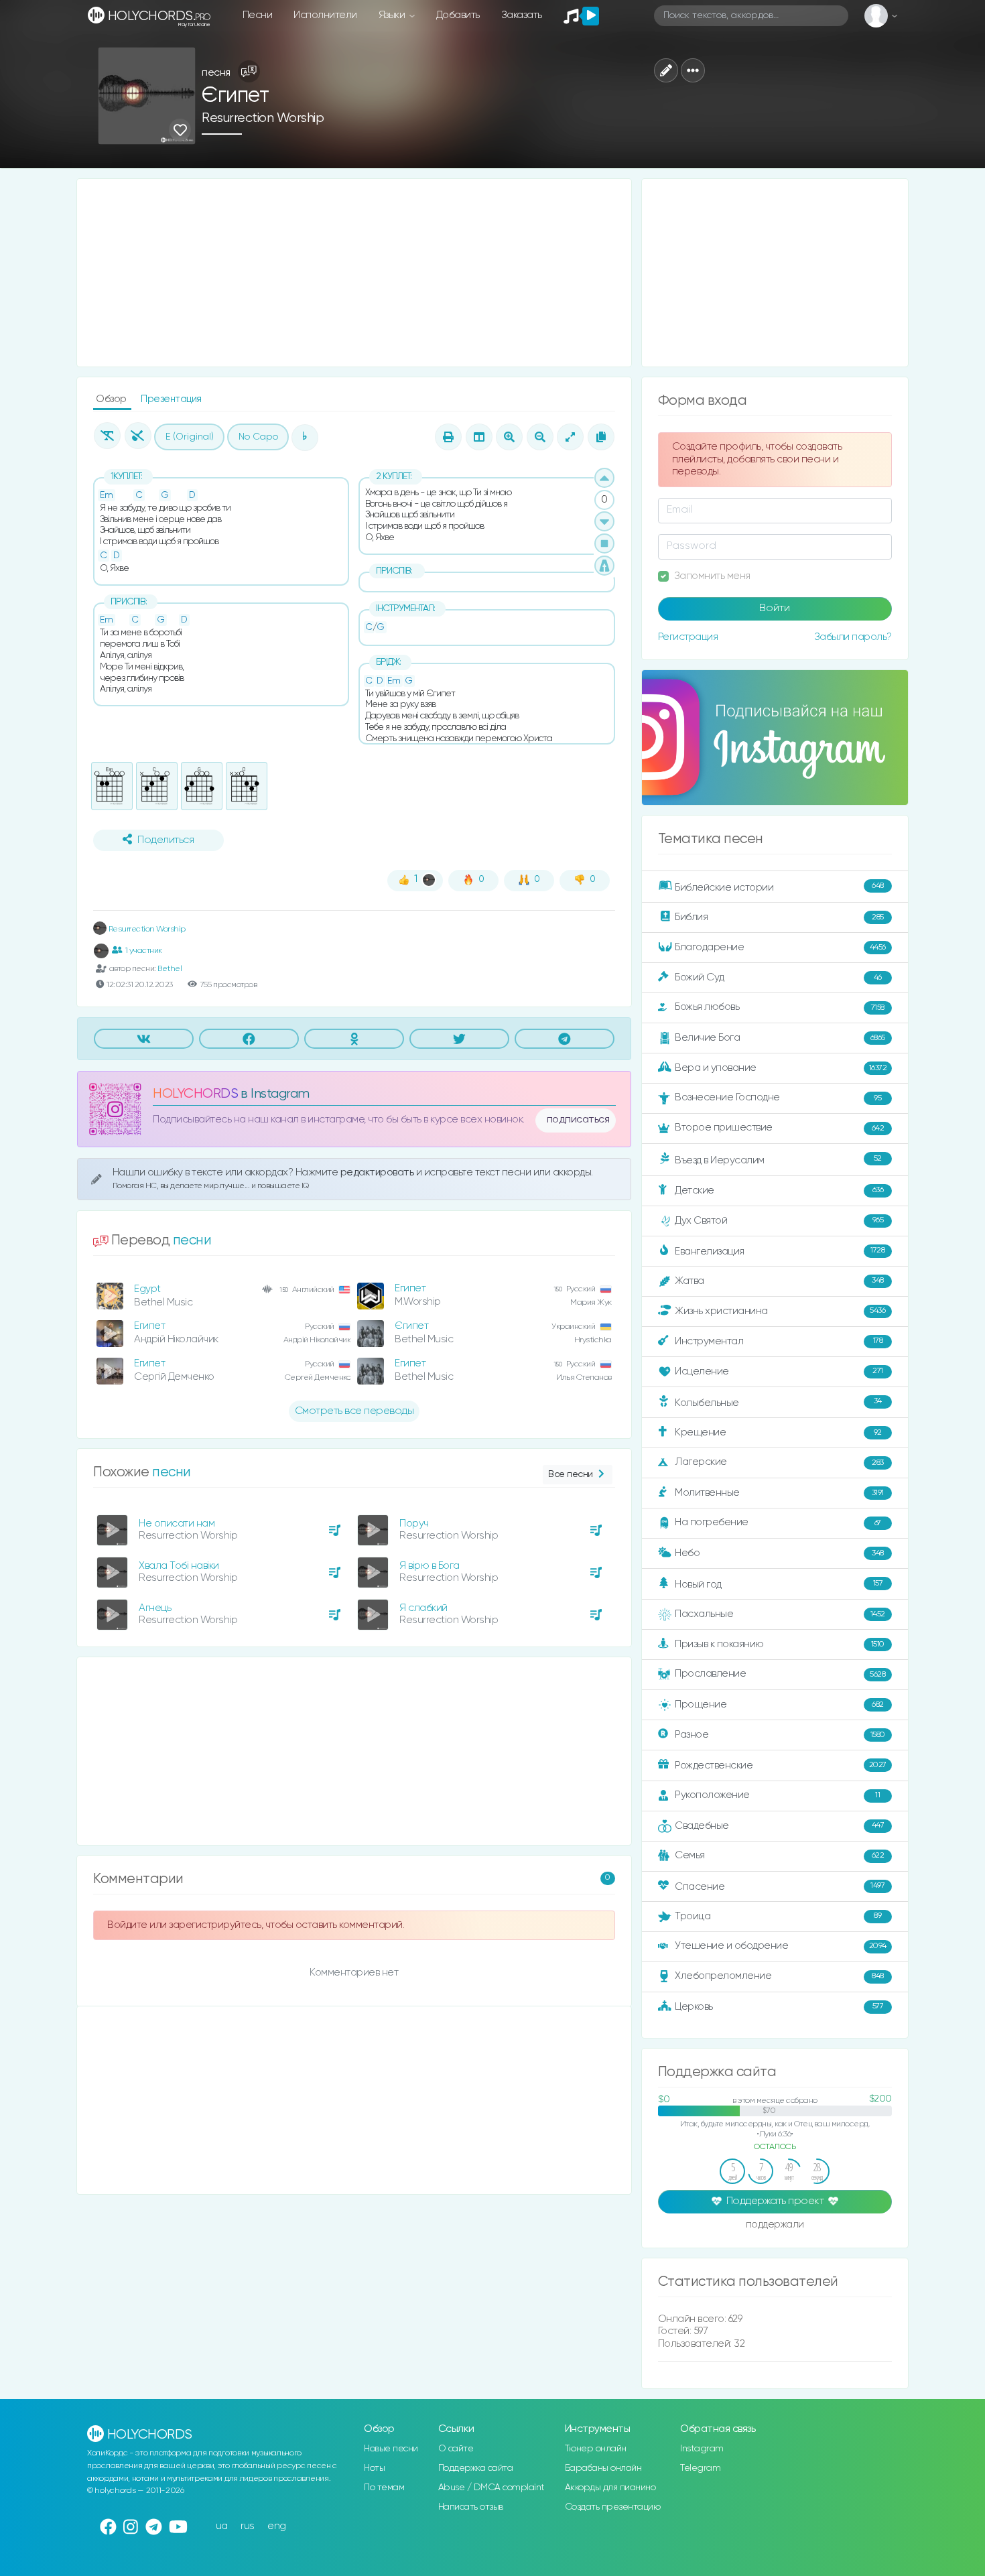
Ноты (374, 2468)
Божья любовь (780, 1007)
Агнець (155, 1608)
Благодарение (780, 947)
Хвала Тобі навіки (179, 1566)
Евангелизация (780, 1251)
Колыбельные (778, 1402)
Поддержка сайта (476, 2468)
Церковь (779, 2006)
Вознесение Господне (778, 1097)
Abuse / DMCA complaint (491, 2488)
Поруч (414, 1524)
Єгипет (411, 1326)
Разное (780, 1735)
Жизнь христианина (780, 1310)
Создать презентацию (613, 2507)
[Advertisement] (354, 273)
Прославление (780, 1674)
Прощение (779, 1704)
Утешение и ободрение (781, 1946)
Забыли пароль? (853, 637)
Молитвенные (779, 1493)
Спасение (780, 1886)
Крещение (778, 1432)
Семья (779, 1855)
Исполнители (325, 15)
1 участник (144, 951)
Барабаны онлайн (603, 2468)
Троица (778, 1916)
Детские (779, 1190)
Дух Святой (779, 1221)
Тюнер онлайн (596, 2449)
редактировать (378, 1172)
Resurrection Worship (263, 118)
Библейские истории (779, 887)
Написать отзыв (471, 2507)
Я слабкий (423, 1608)
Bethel (170, 969)
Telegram (700, 2468)
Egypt (147, 1289)
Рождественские (781, 1765)
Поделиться (166, 840)
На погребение (778, 1522)
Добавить (458, 15)
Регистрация (688, 637)
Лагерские (779, 1462)
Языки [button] (393, 15)
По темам (384, 2488)
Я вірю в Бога (430, 1566)
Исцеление (779, 1371)
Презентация (171, 399)
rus (248, 2526)
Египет (410, 1288)
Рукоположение (777, 1795)
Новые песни (391, 2449)
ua (222, 2526)
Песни (258, 15)
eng (277, 2526)
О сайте (456, 2449)
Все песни (571, 1474)
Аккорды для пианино (610, 2488)
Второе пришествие (779, 1128)
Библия (779, 917)
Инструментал (779, 1341)
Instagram (702, 2449)
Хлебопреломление (779, 1976)
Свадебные (779, 1825)
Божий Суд (778, 977)
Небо (779, 1553)
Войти (775, 608)
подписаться (578, 1120)
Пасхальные (780, 1614)
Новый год (779, 1585)
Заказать (522, 15)
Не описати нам (177, 1524)
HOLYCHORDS (195, 1094)
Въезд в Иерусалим (778, 1160)
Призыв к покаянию (780, 1644)
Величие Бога (780, 1038)
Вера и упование (781, 1068)
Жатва (779, 1281)
